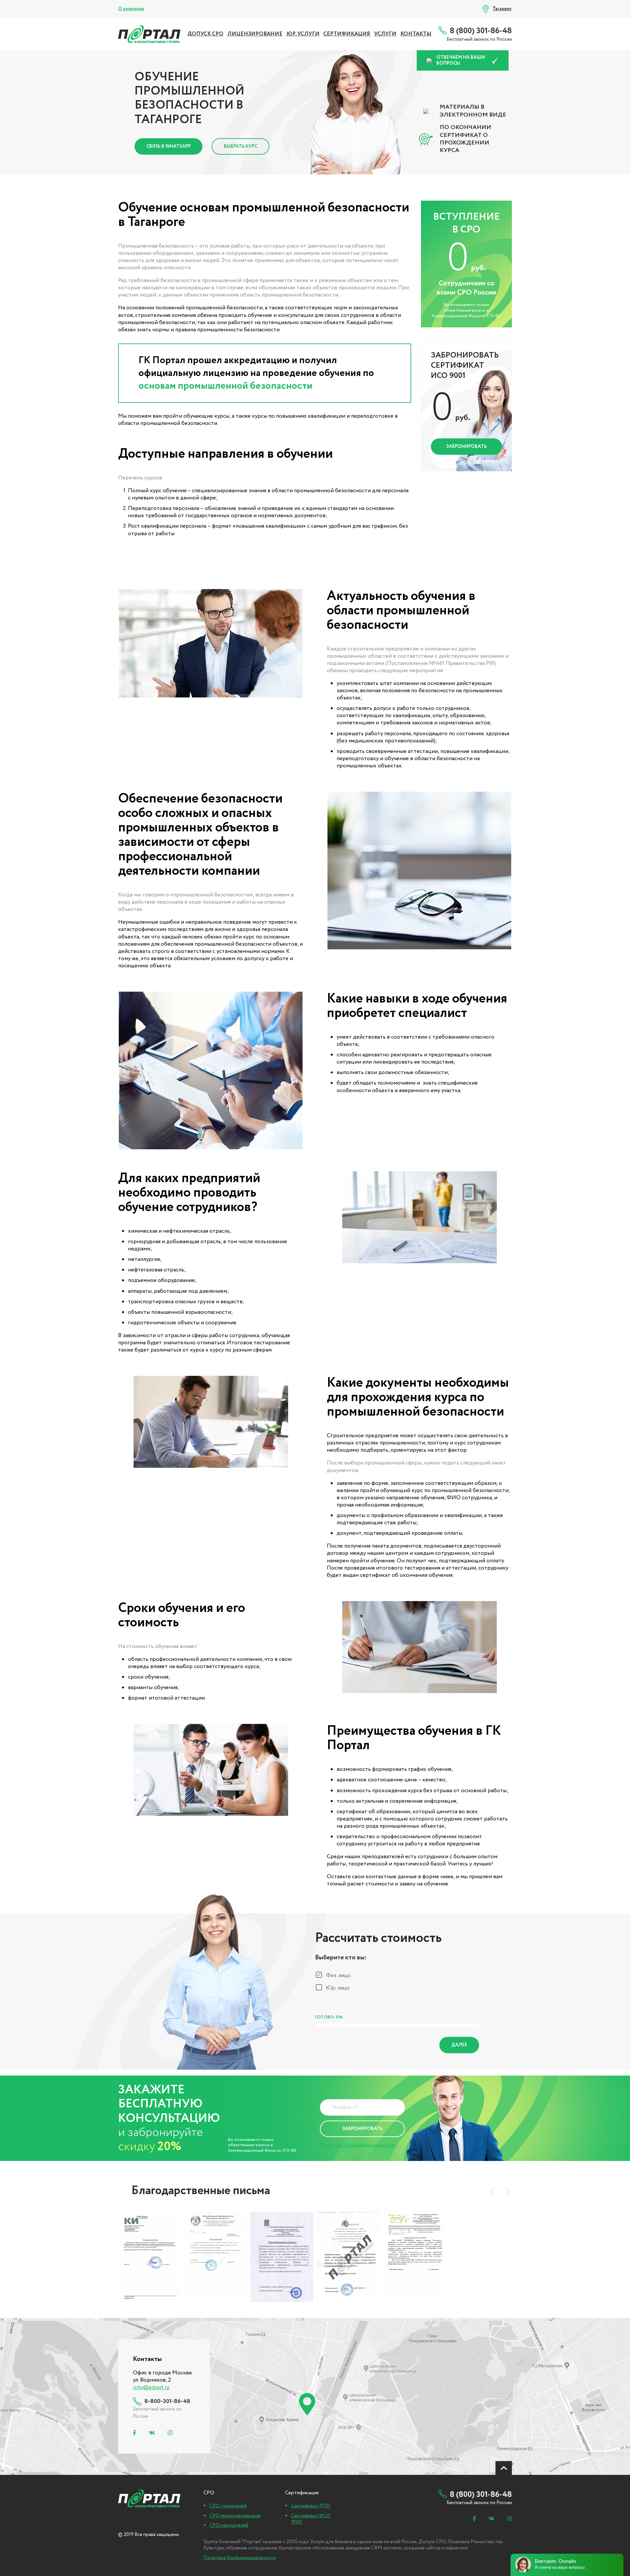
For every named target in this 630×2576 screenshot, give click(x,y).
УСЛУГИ (385, 34)
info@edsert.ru (151, 2388)
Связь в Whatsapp (168, 146)
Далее (459, 2045)
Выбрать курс (241, 146)
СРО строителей (228, 2506)
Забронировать (466, 447)
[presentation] (493, 2191)
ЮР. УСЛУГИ (303, 34)
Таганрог (502, 9)
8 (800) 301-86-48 (481, 31)
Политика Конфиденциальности (357, 2145)
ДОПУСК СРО (205, 34)
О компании (131, 9)
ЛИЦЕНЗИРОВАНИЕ (255, 34)
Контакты (416, 34)
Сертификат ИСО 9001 (311, 2519)
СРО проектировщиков (235, 2516)
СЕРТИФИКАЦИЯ (347, 34)
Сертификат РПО (311, 2506)
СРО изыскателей (229, 2525)
